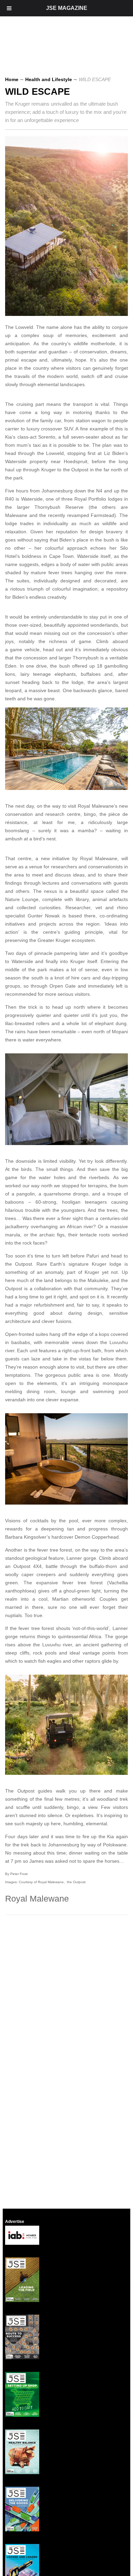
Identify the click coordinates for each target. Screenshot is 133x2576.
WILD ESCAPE (38, 92)
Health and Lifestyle (49, 79)
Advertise (15, 2222)
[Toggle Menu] (9, 8)
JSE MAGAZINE (67, 8)
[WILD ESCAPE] (69, 314)
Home (12, 79)
